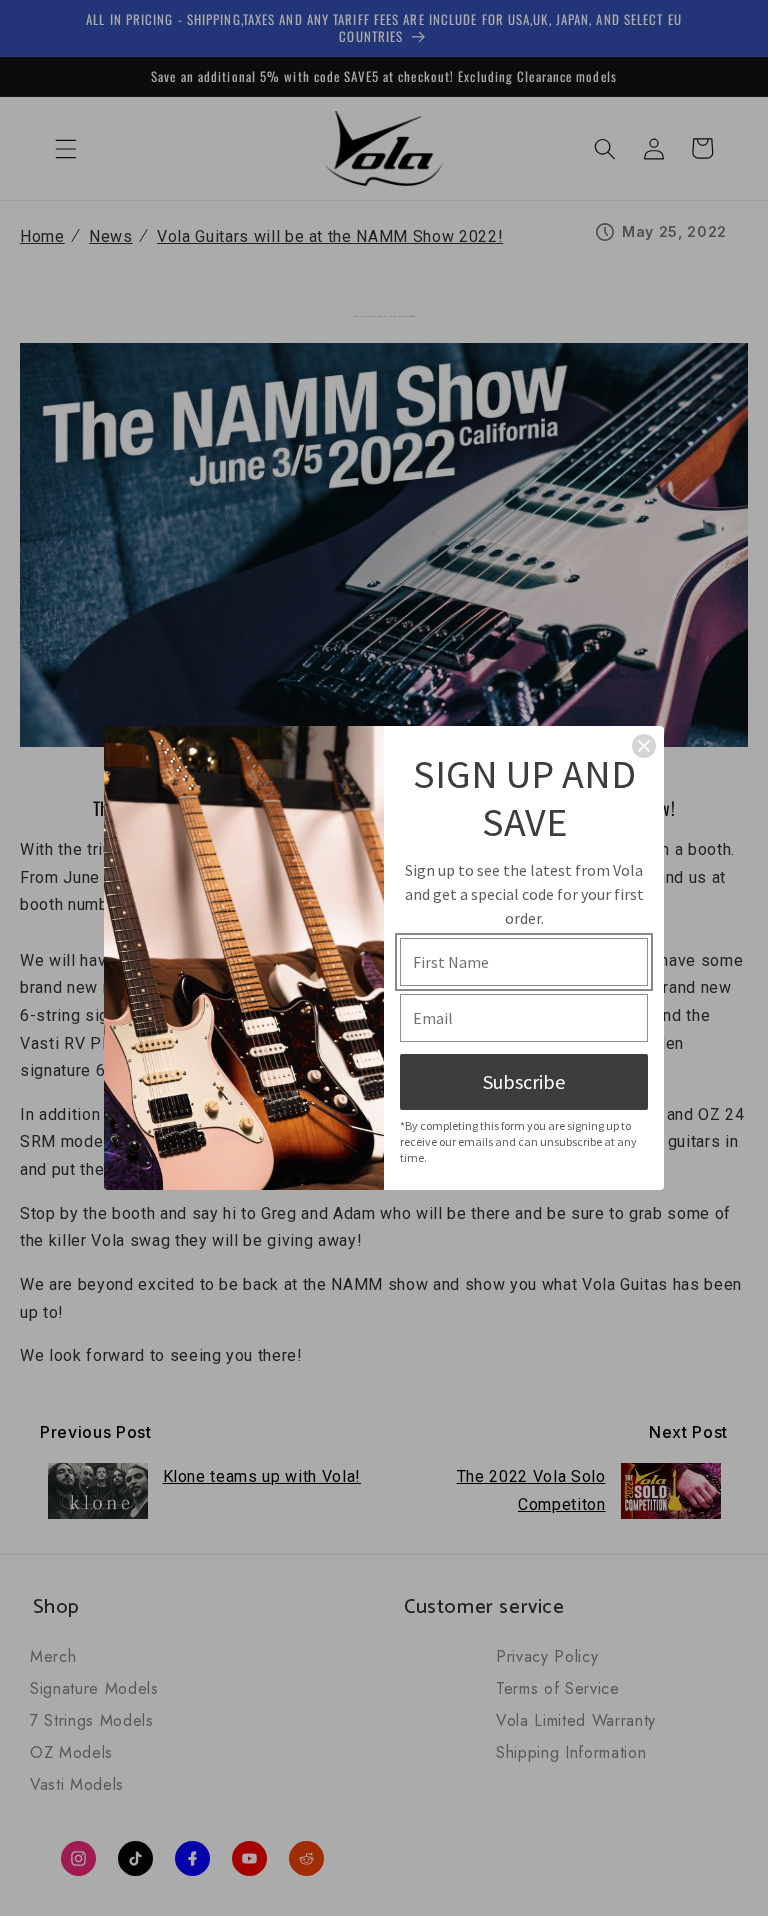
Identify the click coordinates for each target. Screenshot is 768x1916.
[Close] (644, 746)
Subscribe (524, 1081)
